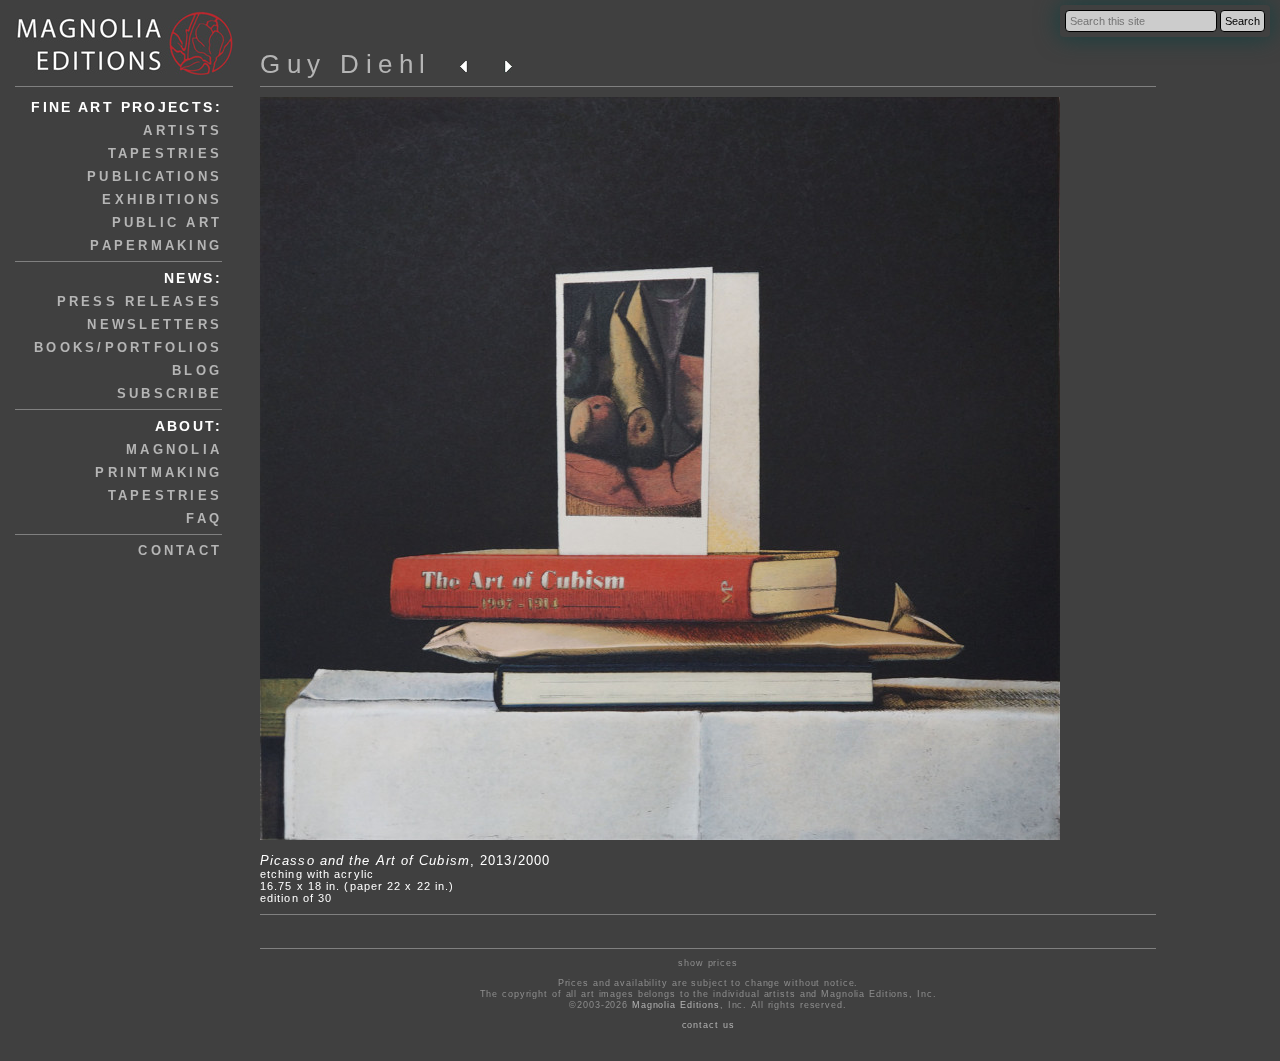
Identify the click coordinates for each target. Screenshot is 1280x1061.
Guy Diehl (346, 64)
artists (182, 130)
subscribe (169, 393)
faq (204, 518)
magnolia (174, 449)
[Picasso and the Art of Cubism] (660, 836)
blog (197, 370)
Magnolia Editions (676, 1005)
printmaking (158, 472)
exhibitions (162, 199)
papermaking (156, 245)
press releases (140, 301)
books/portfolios (128, 347)
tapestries (165, 153)
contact (180, 550)
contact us (708, 1025)
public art (167, 222)
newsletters (154, 324)
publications (154, 176)
